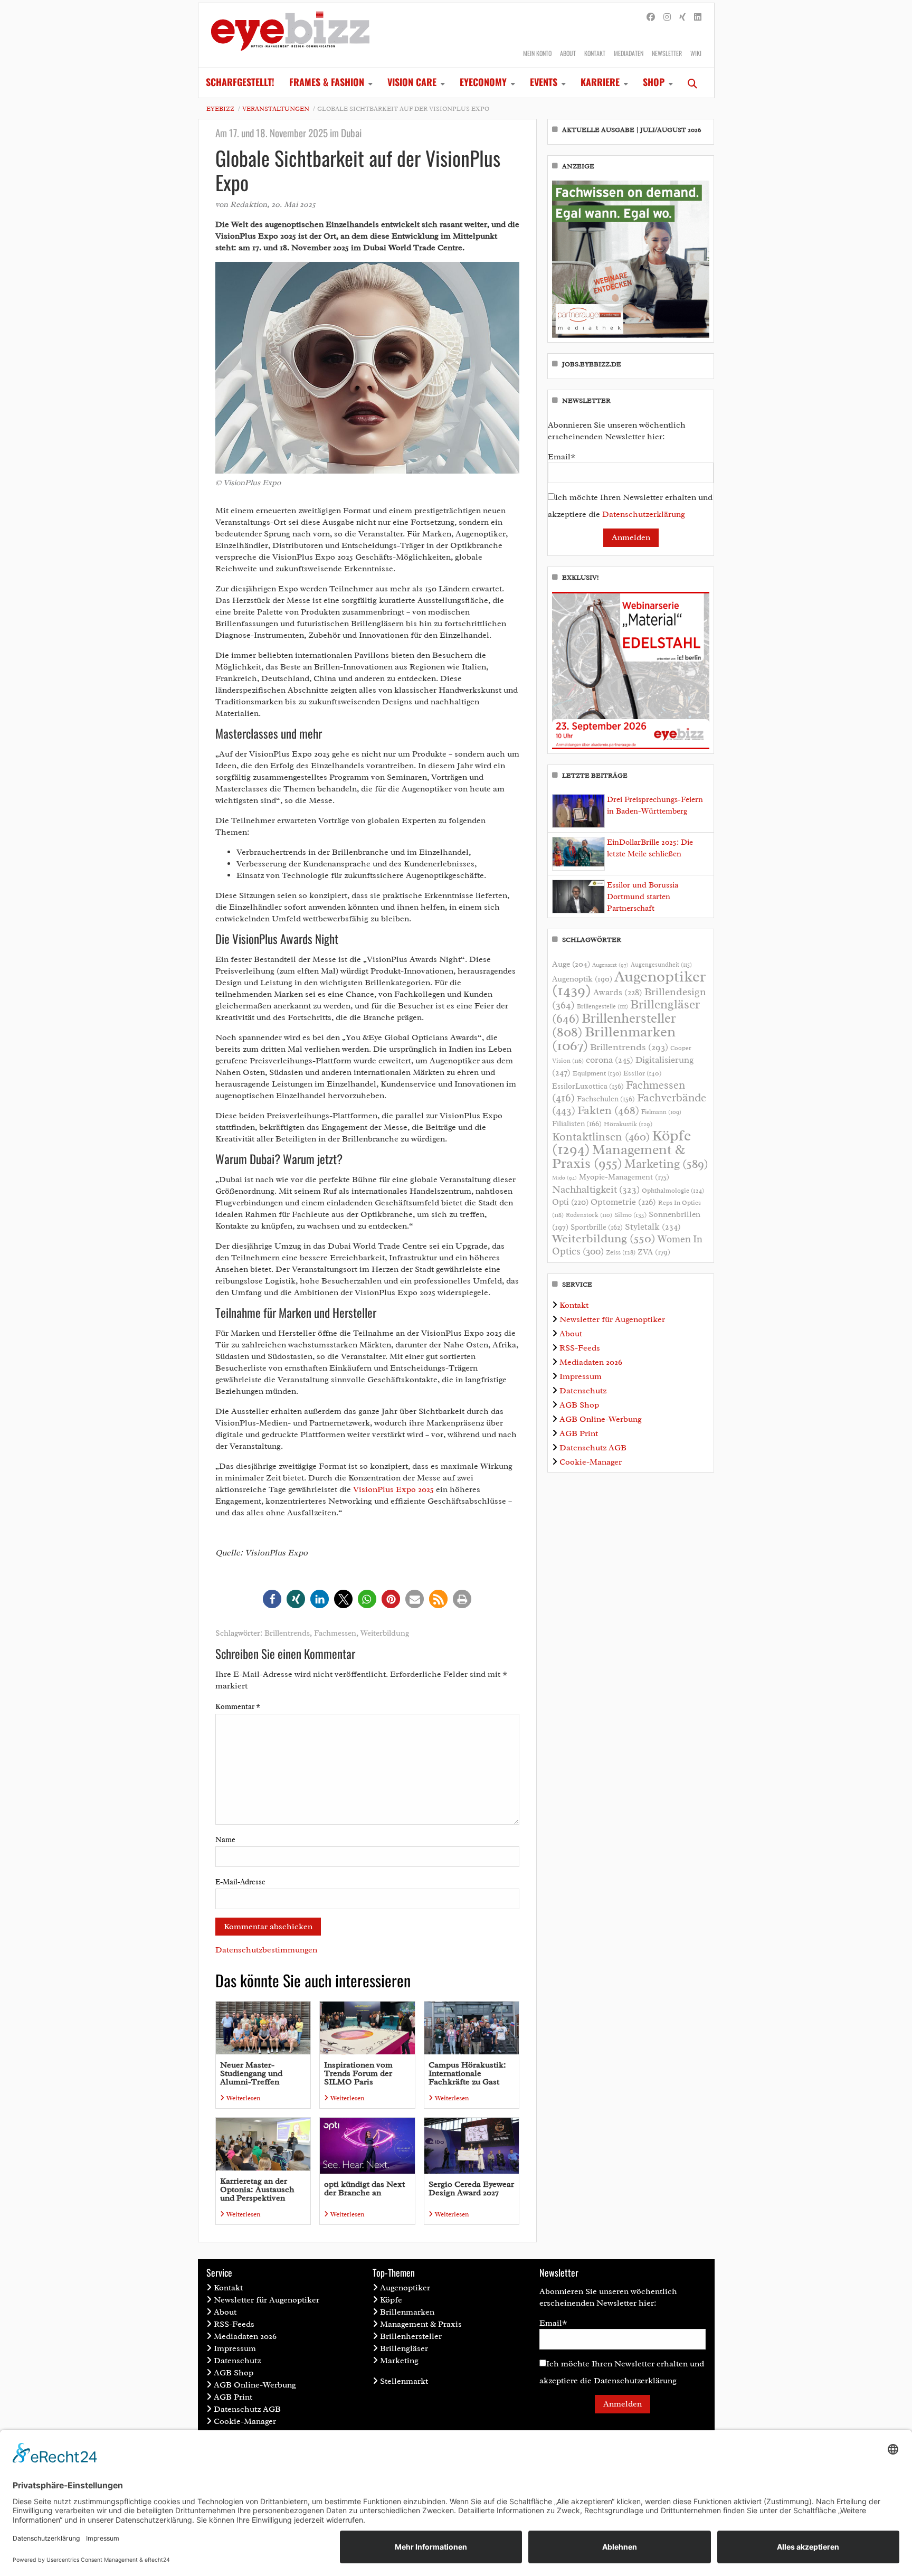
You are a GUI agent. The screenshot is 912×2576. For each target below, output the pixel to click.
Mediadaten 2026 (591, 1362)
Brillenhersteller (411, 2336)
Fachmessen (335, 1633)
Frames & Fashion (327, 82)
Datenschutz (583, 1391)
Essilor (642, 1073)
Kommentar (238, 1707)
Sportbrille (597, 1227)
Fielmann (661, 1112)
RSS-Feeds (580, 1348)
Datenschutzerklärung (644, 514)
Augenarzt (610, 965)
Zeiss (621, 1252)
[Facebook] (651, 17)
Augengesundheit (661, 965)
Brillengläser (404, 2348)
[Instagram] (667, 17)
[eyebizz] (290, 35)
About (568, 53)
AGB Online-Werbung (601, 1419)
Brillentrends (287, 1633)
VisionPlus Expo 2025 (393, 1489)
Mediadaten (629, 53)
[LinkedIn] (698, 17)
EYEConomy (483, 82)
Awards (618, 992)
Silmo (630, 1215)
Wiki (696, 53)
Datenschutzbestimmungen (266, 1950)
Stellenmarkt (404, 2381)
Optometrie (623, 1202)
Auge (571, 964)
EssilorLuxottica (588, 1086)
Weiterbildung (385, 1633)
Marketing (666, 1164)
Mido (564, 1178)
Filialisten (577, 1124)
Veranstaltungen (276, 109)
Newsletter (667, 53)
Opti (570, 1202)
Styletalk (653, 1227)
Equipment (597, 1073)
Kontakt (595, 53)
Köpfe (391, 2300)
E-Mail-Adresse (240, 1882)
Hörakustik (628, 1124)
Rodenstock (589, 1215)
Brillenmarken (614, 1039)
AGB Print (579, 1433)
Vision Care (412, 82)
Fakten (608, 1110)
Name (225, 1840)
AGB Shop (579, 1405)
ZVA (654, 1252)
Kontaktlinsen (601, 1136)
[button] (272, 1599)
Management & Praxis (619, 1156)
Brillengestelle (602, 1007)
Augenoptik (582, 979)
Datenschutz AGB (593, 1448)
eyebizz (220, 109)
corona (610, 1060)
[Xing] (682, 17)
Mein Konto (537, 53)
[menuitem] (240, 83)
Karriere (600, 82)
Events (544, 82)
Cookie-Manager (591, 1462)
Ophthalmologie (673, 1191)
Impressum (581, 1376)
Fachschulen (606, 1099)
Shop (654, 82)
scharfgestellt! (240, 82)
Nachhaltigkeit (596, 1190)
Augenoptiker (629, 983)
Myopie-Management (624, 1177)
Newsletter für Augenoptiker (612, 1319)
